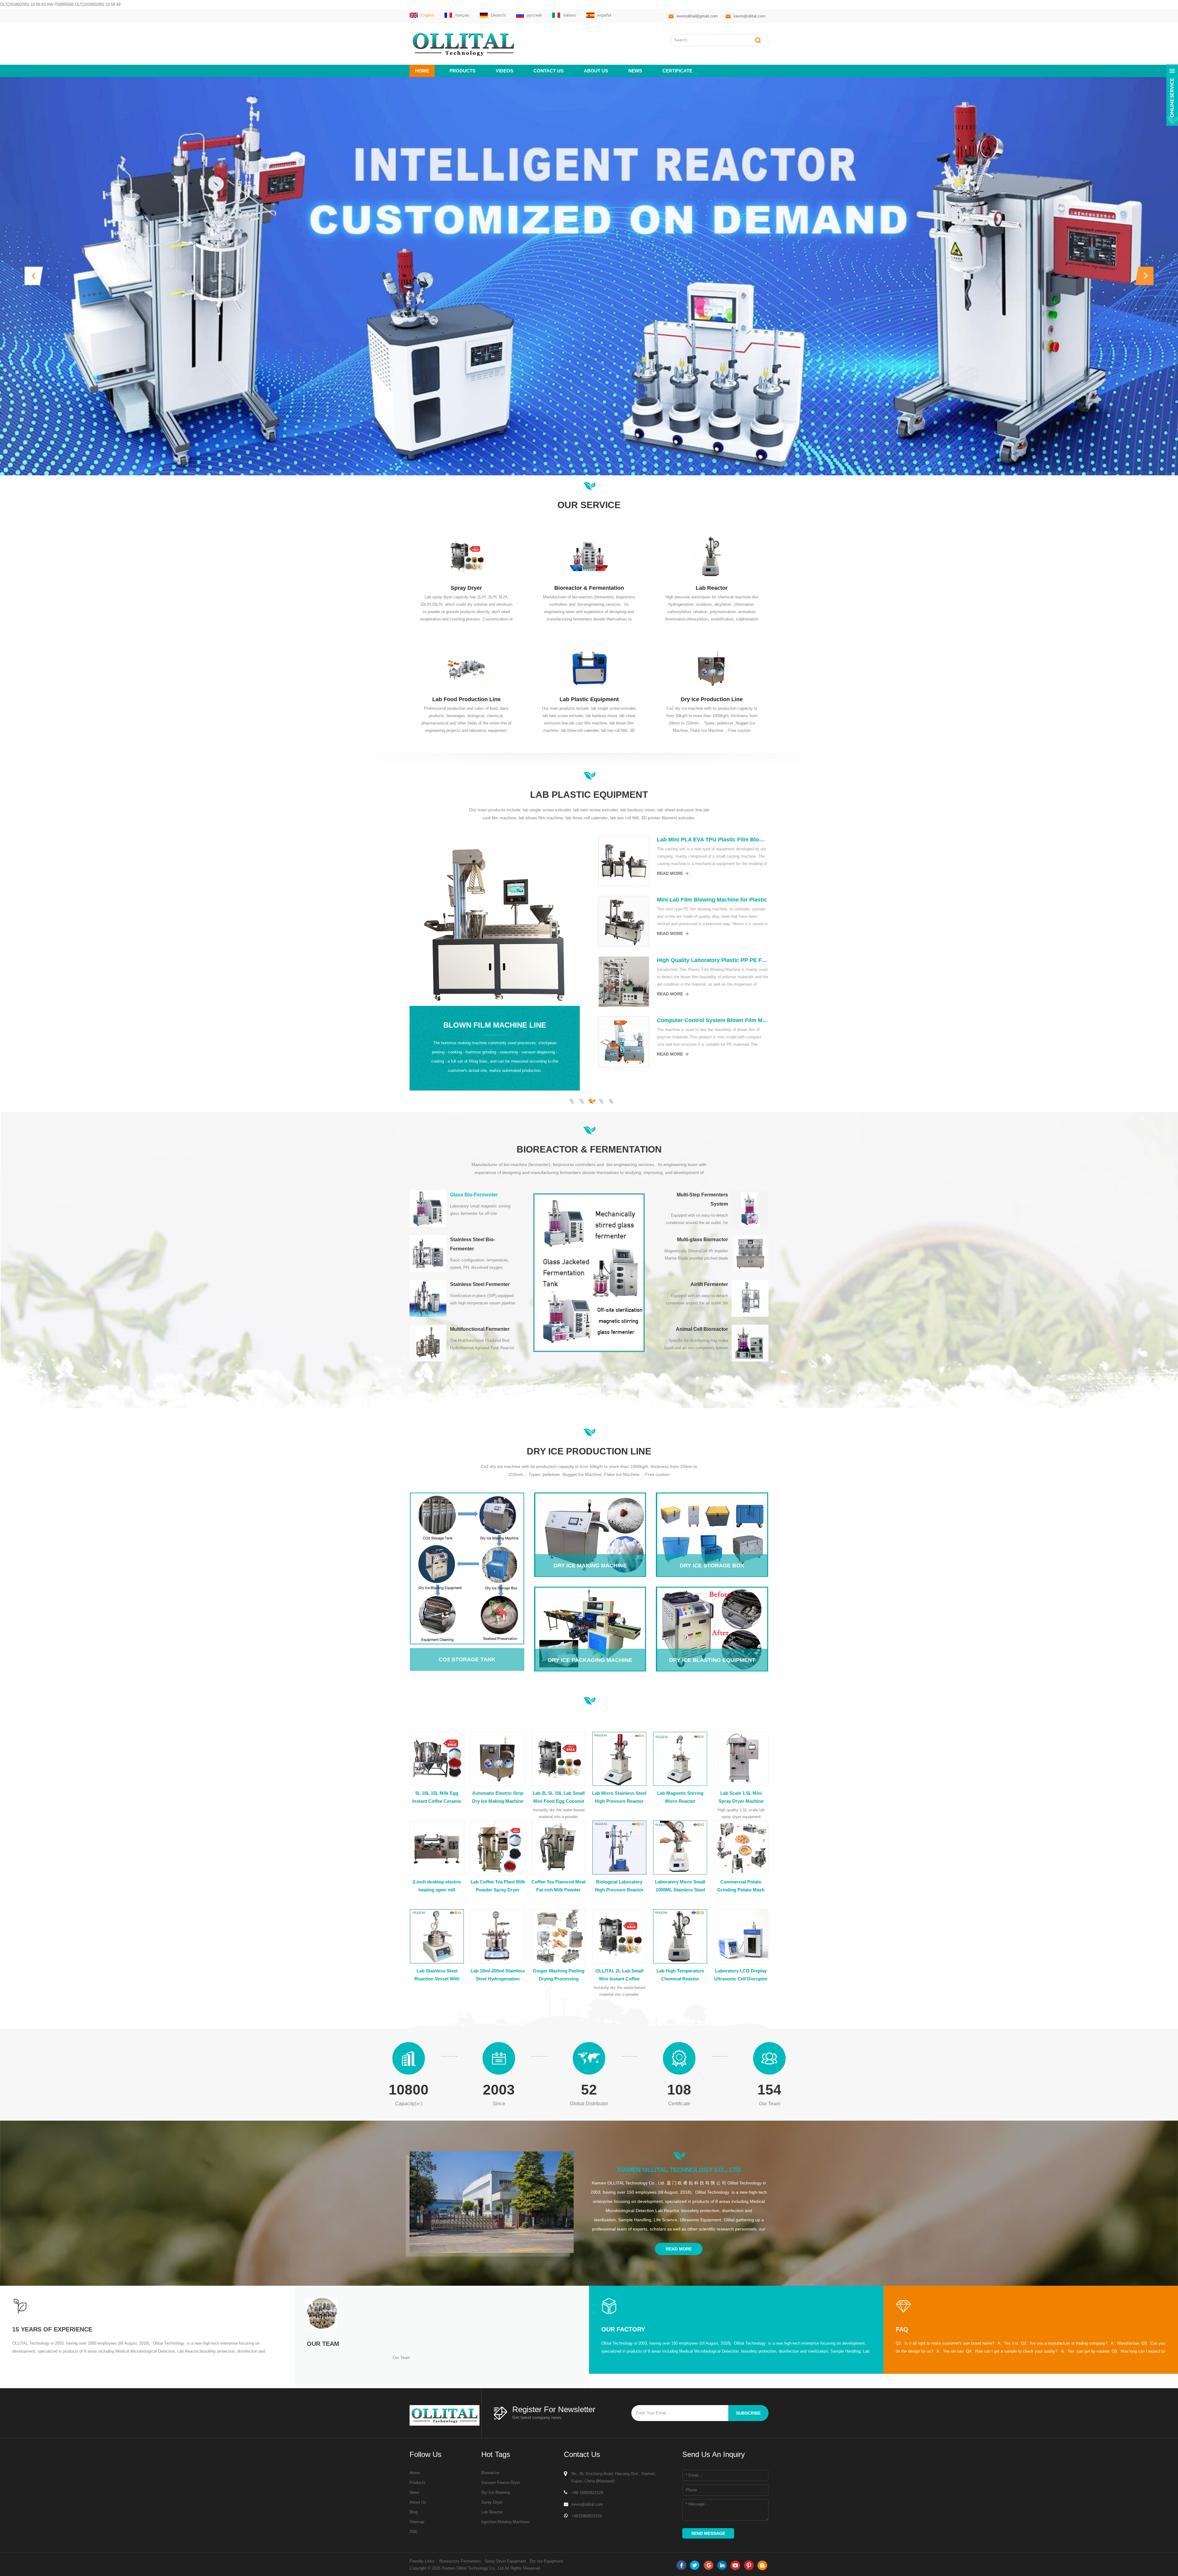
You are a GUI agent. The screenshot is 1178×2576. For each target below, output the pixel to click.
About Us (418, 2502)
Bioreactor (490, 2473)
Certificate (677, 71)
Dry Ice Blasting (496, 2492)
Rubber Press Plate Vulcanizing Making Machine (472, 840)
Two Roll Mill (613, 990)
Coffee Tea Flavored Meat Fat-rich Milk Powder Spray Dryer (558, 1887)
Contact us (549, 71)
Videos (504, 71)
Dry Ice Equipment (546, 2561)
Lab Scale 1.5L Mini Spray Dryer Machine (741, 1797)
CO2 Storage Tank (462, 1564)
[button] (34, 276)
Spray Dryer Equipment (505, 2561)
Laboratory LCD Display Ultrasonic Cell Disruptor (741, 1975)
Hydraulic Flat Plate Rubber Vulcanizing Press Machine (472, 900)
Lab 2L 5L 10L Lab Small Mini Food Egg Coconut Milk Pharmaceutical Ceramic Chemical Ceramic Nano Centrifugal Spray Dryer (559, 1798)
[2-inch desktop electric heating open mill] (742, 861)
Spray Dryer (466, 588)
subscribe (748, 2413)
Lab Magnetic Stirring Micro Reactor (680, 1797)
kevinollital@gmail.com (697, 16)
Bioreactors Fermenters (460, 2561)
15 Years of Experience (52, 2329)
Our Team (323, 2344)
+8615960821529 (587, 2516)
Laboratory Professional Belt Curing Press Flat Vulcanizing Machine (472, 960)
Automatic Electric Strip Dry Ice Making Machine (498, 1797)
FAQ (902, 2329)
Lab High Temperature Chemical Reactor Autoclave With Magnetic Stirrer (680, 1975)
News (635, 71)
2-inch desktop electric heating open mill (437, 1886)
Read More (429, 873)
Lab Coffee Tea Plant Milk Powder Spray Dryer (498, 1886)
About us (596, 71)
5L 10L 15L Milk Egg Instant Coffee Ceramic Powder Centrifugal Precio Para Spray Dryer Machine (437, 1798)
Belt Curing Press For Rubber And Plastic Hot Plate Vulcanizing (472, 1020)
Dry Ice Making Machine (590, 1518)
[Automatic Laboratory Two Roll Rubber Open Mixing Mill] (742, 982)
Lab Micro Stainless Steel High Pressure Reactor (619, 1797)
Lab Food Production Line (466, 699)
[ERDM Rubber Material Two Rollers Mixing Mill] (742, 1042)
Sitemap (417, 2522)
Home (422, 71)
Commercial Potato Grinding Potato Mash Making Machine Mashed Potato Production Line (741, 1887)
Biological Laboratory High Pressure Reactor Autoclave (619, 1887)
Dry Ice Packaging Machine (590, 1612)
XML (414, 2532)
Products (462, 71)
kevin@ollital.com (750, 16)
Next (413, 1091)
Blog (414, 2512)
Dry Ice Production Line (712, 699)
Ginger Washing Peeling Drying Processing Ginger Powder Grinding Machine (559, 1975)
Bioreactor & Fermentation (589, 588)
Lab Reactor (712, 588)
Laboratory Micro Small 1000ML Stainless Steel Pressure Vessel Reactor (680, 1887)
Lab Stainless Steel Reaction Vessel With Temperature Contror (437, 1975)
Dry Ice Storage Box (712, 1518)
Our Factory (623, 2329)
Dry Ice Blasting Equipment (712, 1612)
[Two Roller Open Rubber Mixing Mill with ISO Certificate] (742, 921)
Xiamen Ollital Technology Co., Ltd (679, 2170)
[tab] (463, 1209)
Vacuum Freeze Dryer (501, 2483)
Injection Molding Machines (506, 2522)
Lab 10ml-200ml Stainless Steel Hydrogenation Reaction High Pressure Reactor (498, 1975)
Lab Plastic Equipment (589, 699)
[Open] (1172, 95)
